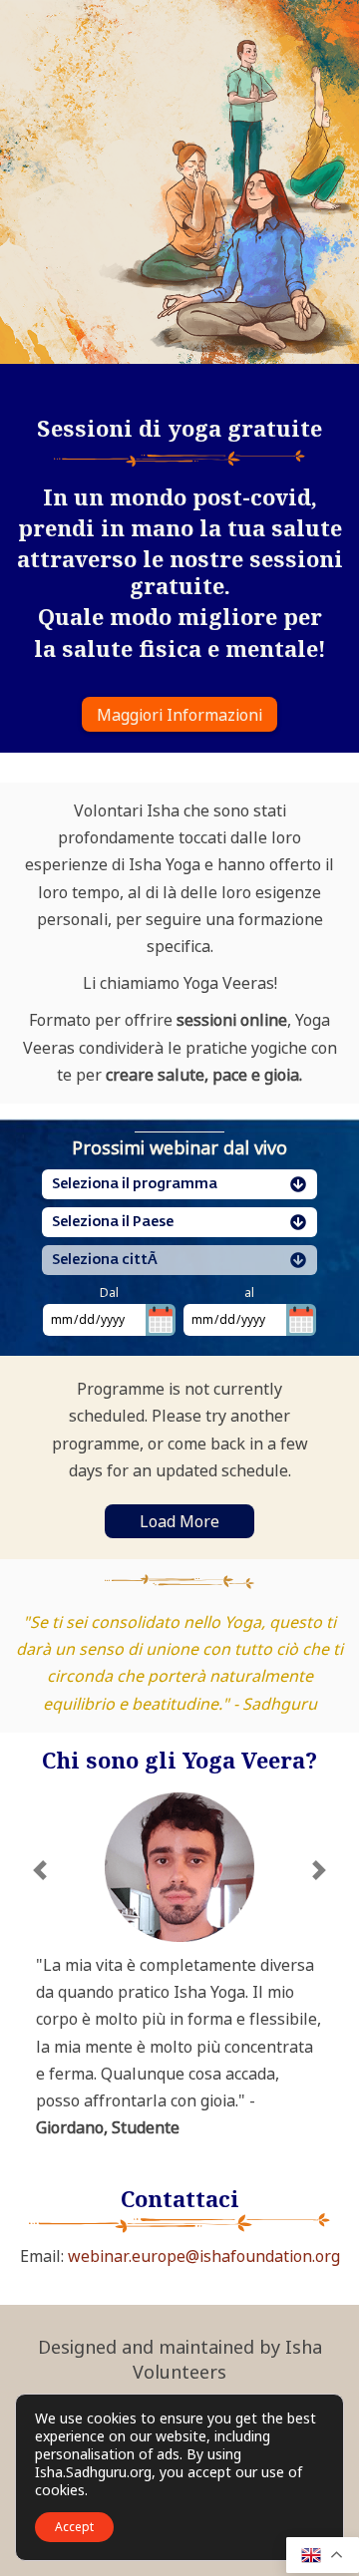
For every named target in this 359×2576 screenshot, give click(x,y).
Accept (74, 2527)
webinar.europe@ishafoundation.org (204, 2256)
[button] (40, 2006)
